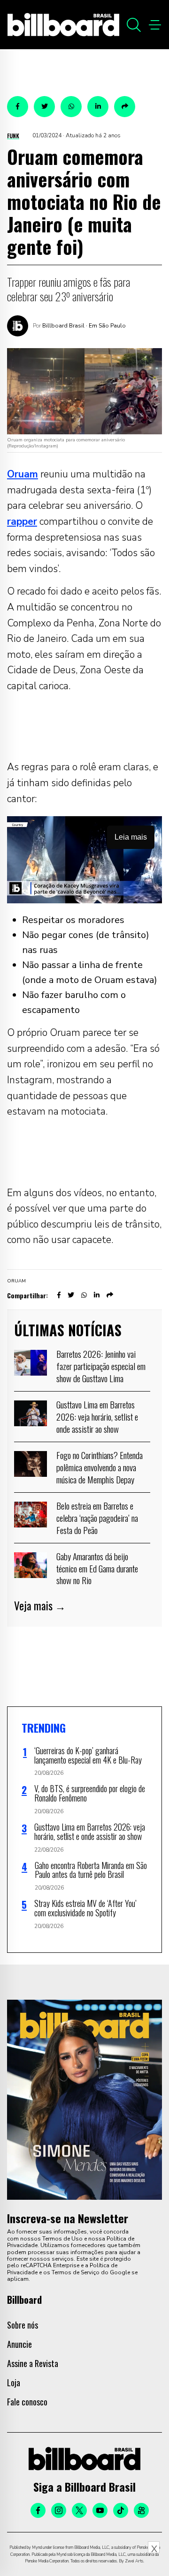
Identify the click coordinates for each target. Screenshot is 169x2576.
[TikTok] (121, 2510)
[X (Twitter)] (79, 2510)
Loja (14, 2382)
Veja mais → (40, 1606)
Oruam (23, 474)
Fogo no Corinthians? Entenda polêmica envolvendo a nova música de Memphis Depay (100, 1467)
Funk (13, 136)
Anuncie (19, 2344)
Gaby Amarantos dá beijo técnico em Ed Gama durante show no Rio (97, 1568)
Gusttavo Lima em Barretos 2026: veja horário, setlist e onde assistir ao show (97, 1416)
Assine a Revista (33, 2363)
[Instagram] (59, 2510)
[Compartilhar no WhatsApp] (71, 107)
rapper (22, 521)
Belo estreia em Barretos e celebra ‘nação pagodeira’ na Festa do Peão (97, 1517)
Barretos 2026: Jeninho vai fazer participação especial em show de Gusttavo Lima (101, 1366)
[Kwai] (141, 2510)
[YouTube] (100, 2510)
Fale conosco (27, 2402)
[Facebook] (38, 2510)
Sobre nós (23, 2325)
